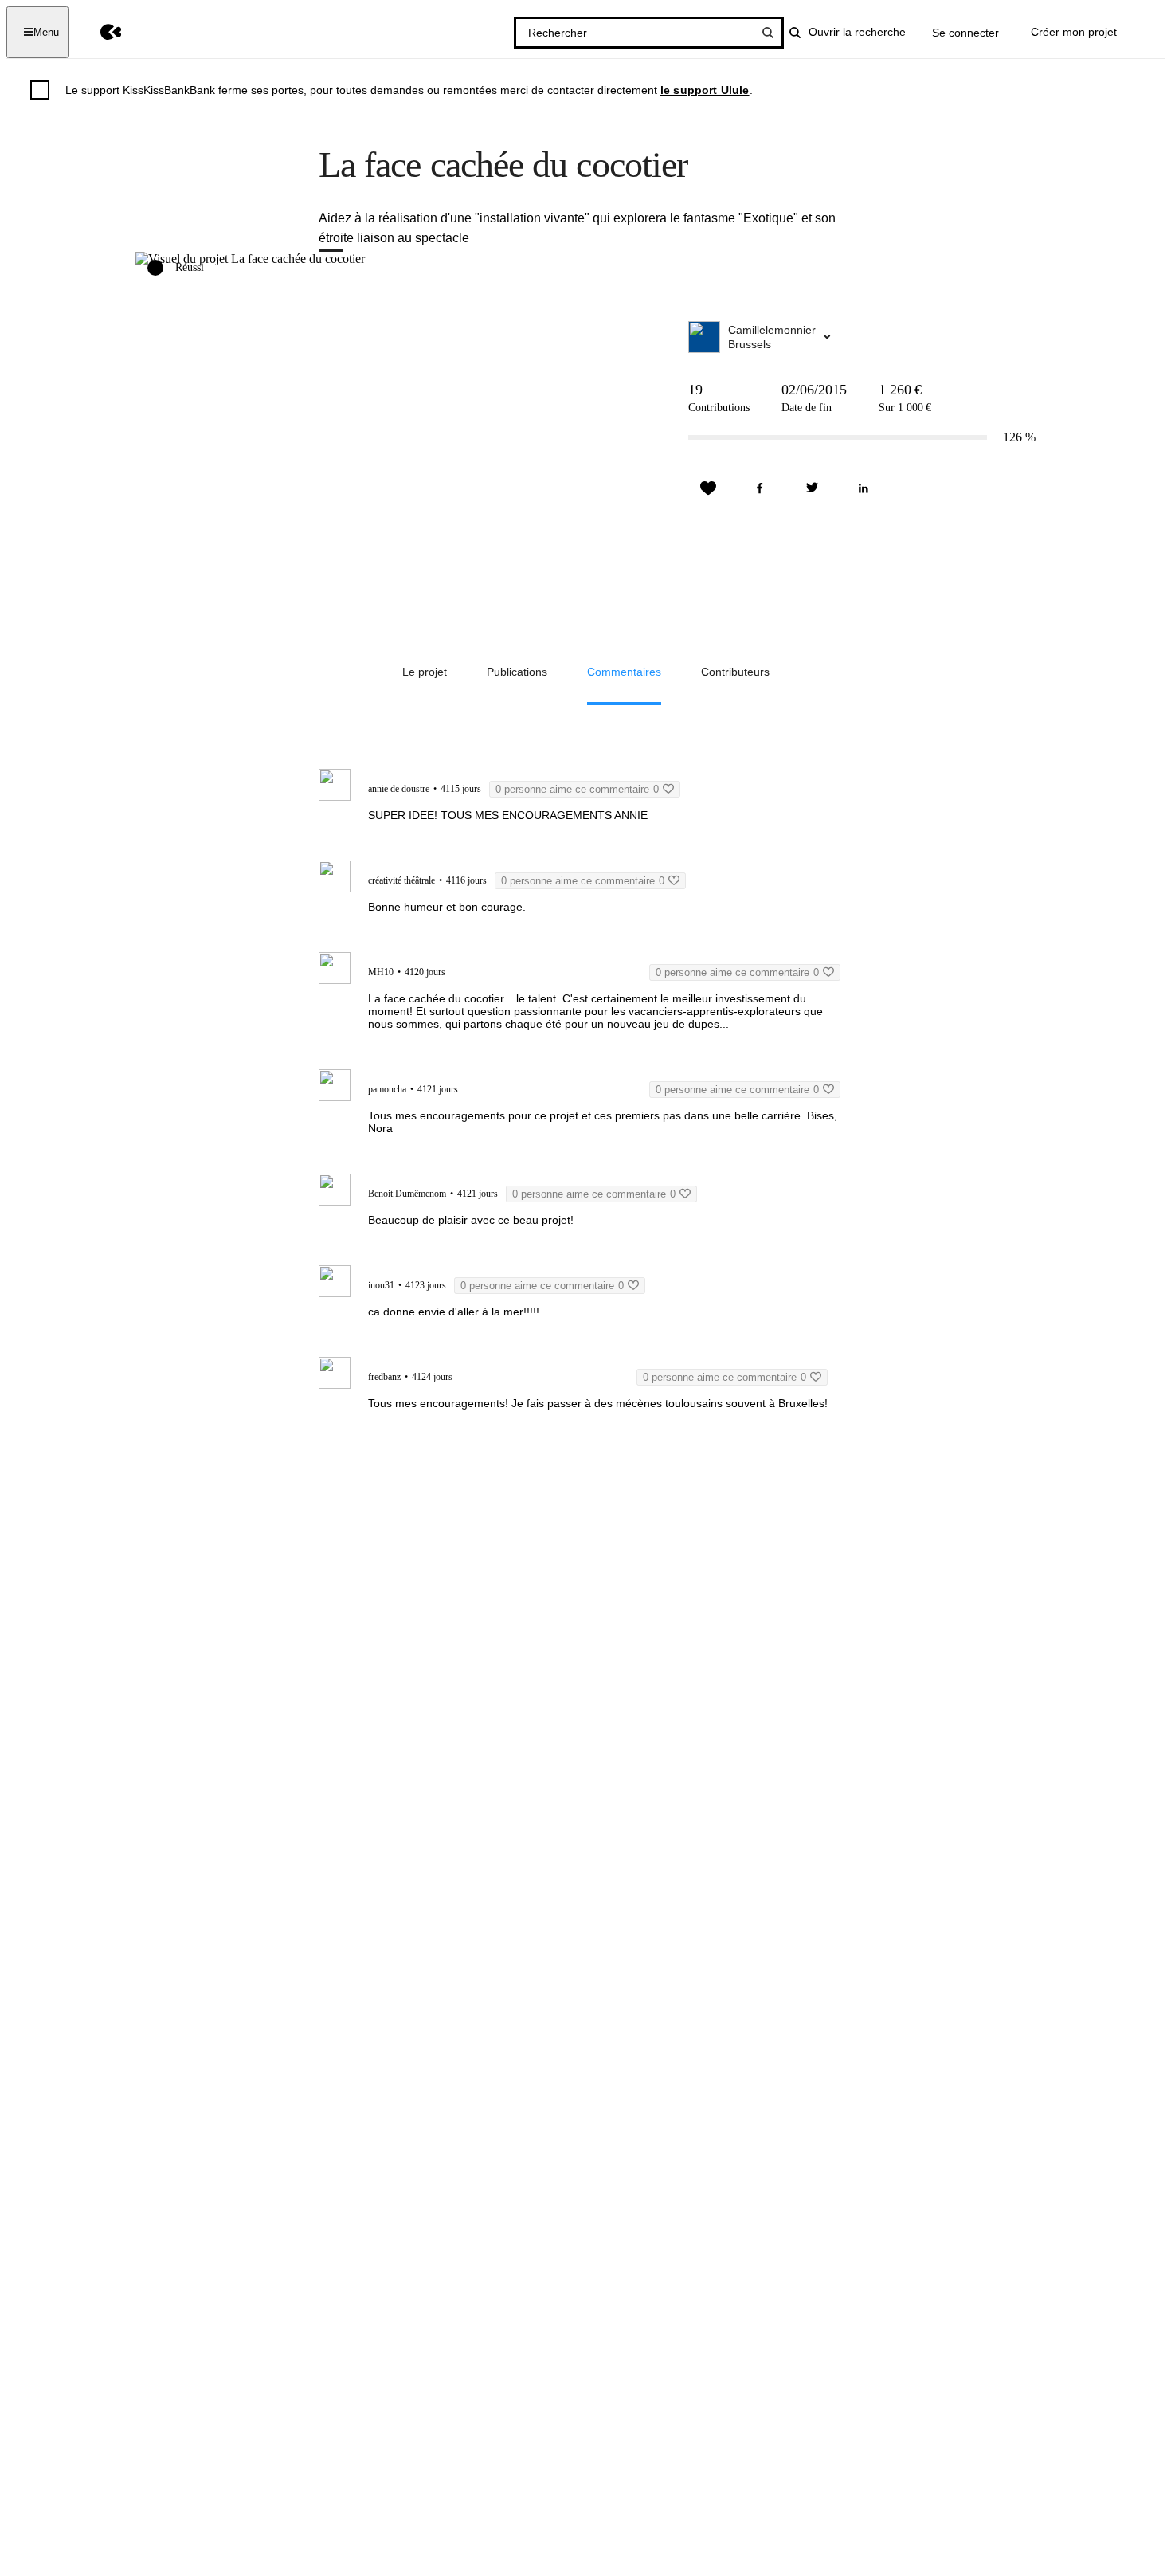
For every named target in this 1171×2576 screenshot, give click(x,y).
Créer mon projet (1074, 32)
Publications (517, 672)
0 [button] (577, 789)
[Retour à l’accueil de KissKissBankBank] (99, 32)
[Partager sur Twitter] (812, 488)
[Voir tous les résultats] (768, 33)
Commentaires (624, 672)
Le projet (425, 672)
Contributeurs (735, 672)
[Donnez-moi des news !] (708, 488)
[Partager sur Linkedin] (864, 488)
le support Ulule (705, 90)
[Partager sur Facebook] (760, 488)
